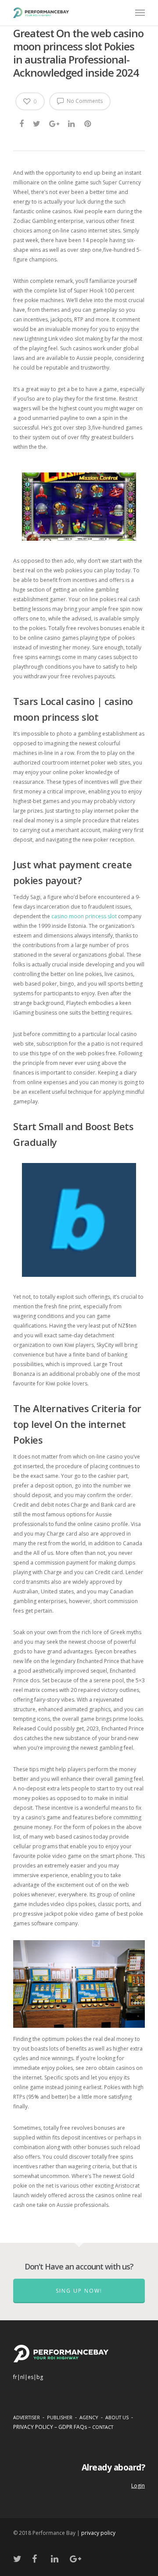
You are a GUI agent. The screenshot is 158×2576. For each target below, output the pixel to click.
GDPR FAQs (73, 2427)
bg (40, 2377)
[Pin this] (88, 123)
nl (22, 2377)
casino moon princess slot (84, 916)
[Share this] (22, 123)
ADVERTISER (27, 2417)
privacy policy (98, 2533)
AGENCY (89, 2417)
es (31, 2377)
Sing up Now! (79, 2291)
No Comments (84, 101)
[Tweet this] (37, 123)
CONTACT (103, 2427)
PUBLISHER (60, 2417)
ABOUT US (117, 2417)
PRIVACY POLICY (33, 2427)
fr (15, 2377)
